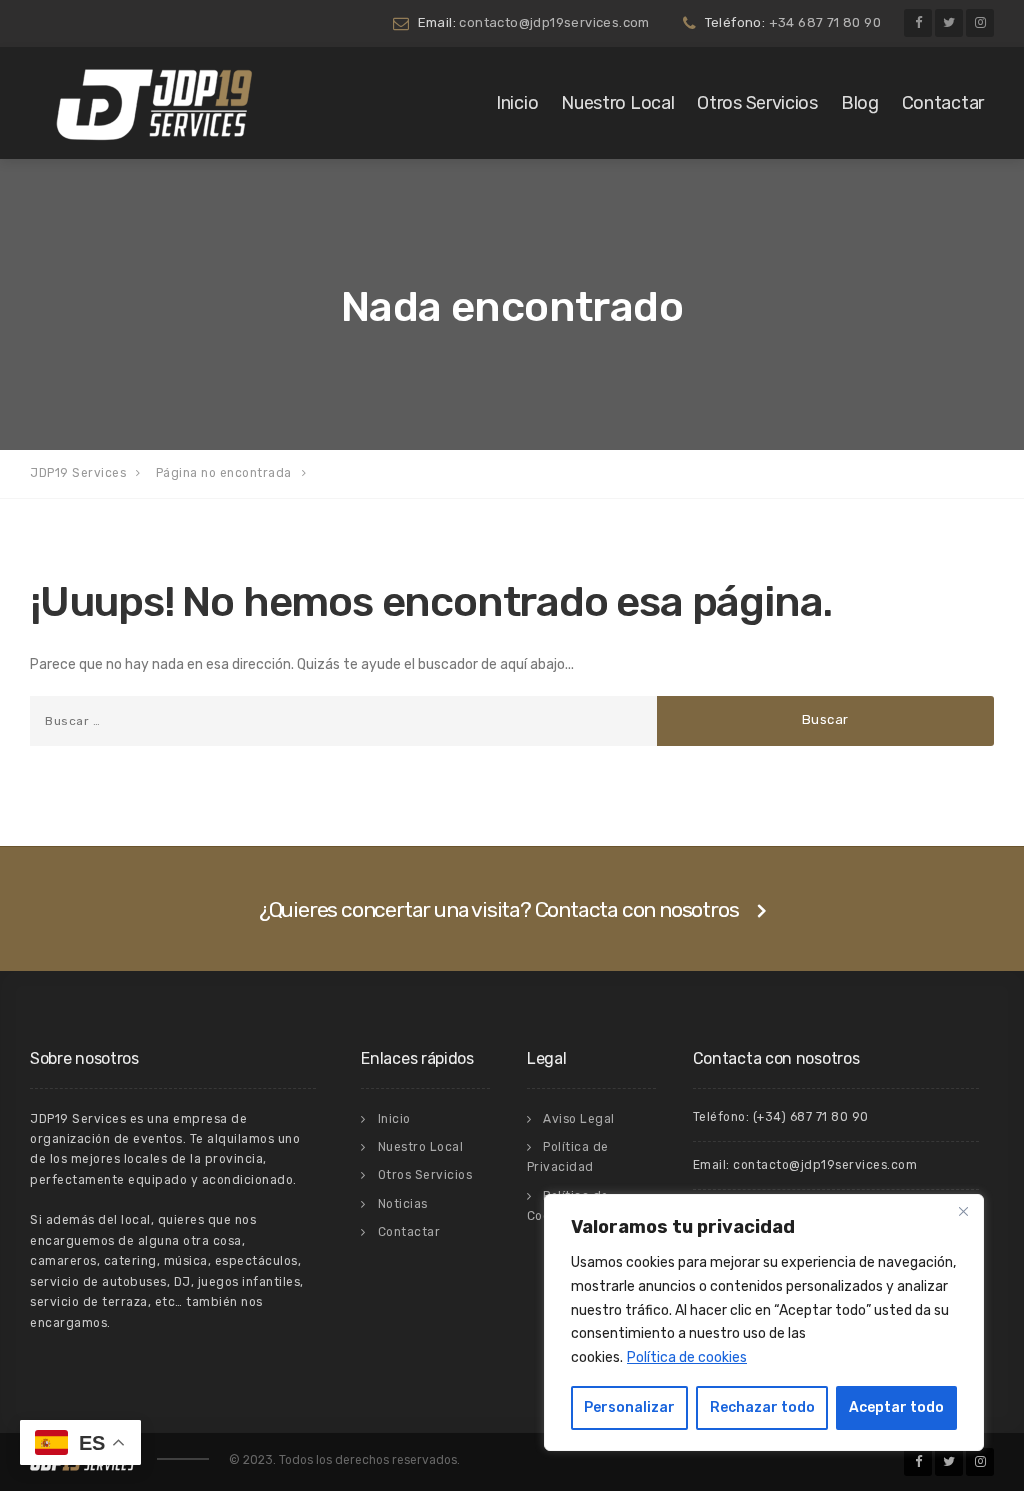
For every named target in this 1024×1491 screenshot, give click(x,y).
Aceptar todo (896, 1407)
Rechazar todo (762, 1407)
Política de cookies (687, 1357)
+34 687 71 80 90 (825, 22)
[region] (764, 1322)
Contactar (943, 103)
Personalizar (629, 1407)
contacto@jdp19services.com (554, 22)
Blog (860, 103)
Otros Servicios (757, 103)
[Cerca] (963, 1211)
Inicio (517, 103)
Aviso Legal (579, 1119)
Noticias (403, 1204)
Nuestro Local (617, 103)
